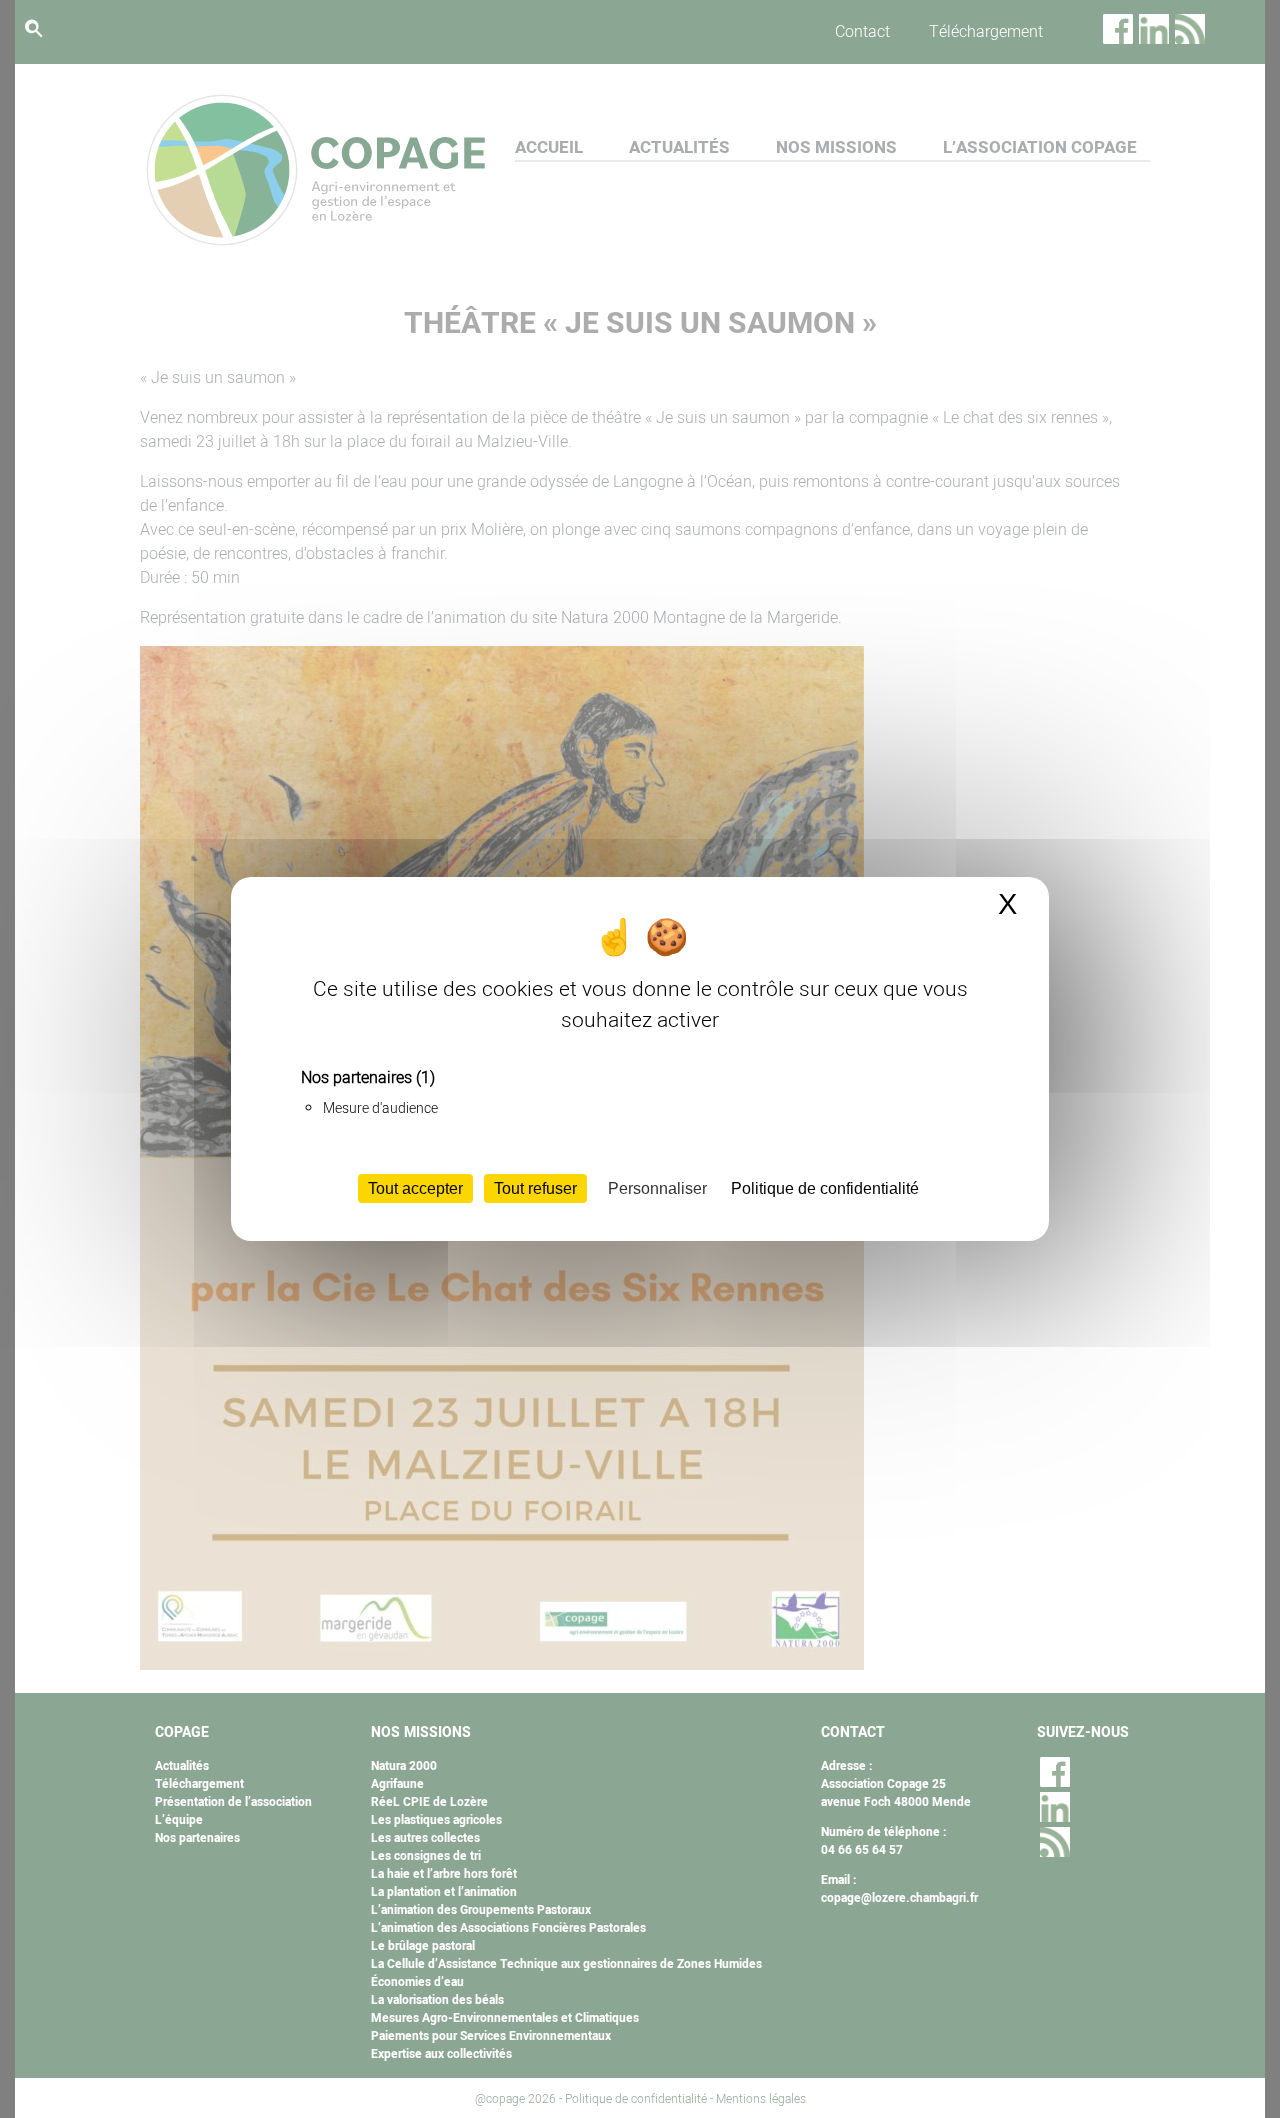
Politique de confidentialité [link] (825, 1188)
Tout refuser (535, 1188)
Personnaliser (657, 1188)
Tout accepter (415, 1188)
